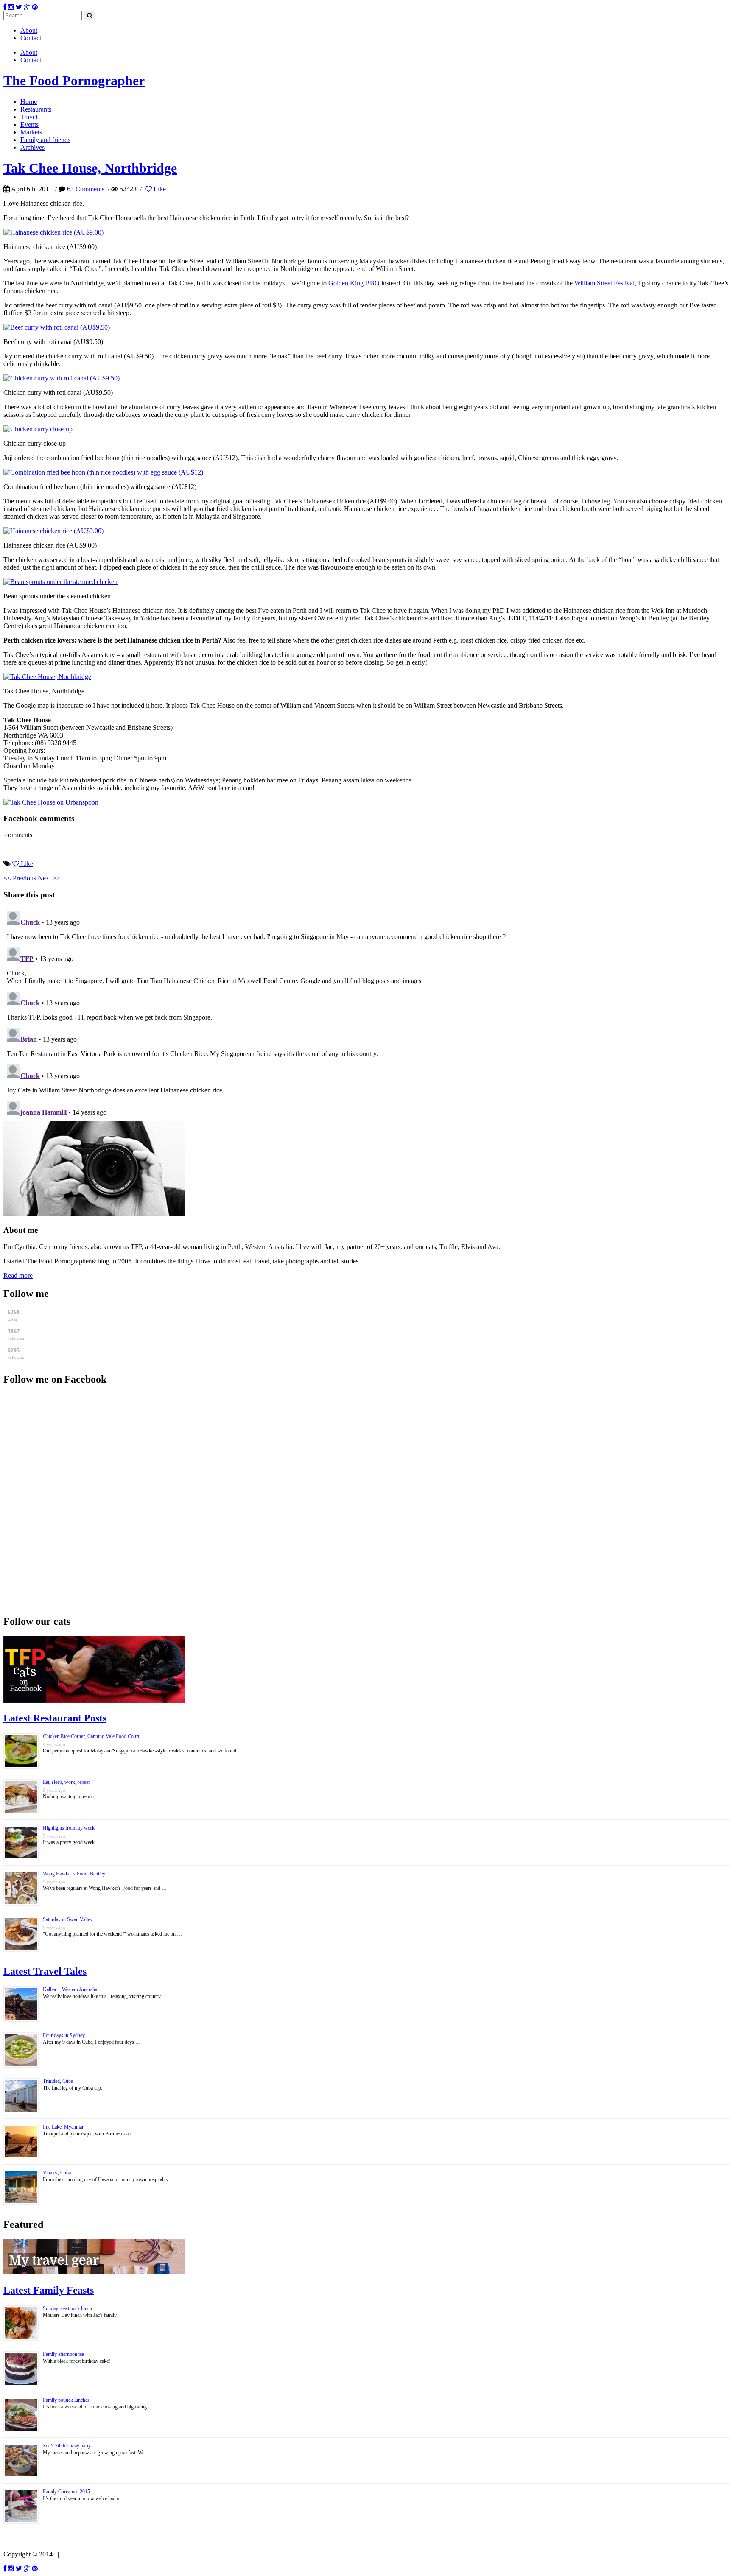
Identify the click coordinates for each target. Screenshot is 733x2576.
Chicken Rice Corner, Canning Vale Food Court (91, 1736)
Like (159, 189)
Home (29, 102)
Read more (18, 1275)
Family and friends (45, 140)
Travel (29, 117)
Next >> (49, 878)
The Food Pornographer (74, 81)
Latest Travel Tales (45, 1971)
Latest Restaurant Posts (55, 1718)
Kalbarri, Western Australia (70, 1989)
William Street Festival (604, 283)
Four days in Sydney (64, 2035)
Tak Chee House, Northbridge (90, 168)
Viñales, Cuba (57, 2173)
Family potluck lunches (66, 2400)
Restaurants (36, 109)
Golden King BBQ (354, 283)
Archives (32, 147)
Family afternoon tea (63, 2354)
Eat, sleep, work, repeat (66, 1782)
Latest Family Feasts (49, 2290)
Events (29, 124)
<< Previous (20, 878)
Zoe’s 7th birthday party (67, 2446)
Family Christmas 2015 (66, 2492)
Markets (31, 132)
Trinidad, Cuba (58, 2081)
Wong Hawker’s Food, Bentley (74, 1874)
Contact (31, 38)
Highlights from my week (69, 1828)
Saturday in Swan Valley (68, 1919)
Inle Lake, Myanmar (63, 2127)
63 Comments (86, 189)
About (29, 30)
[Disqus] (366, 1014)
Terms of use (80, 2554)
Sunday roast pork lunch (67, 2308)
